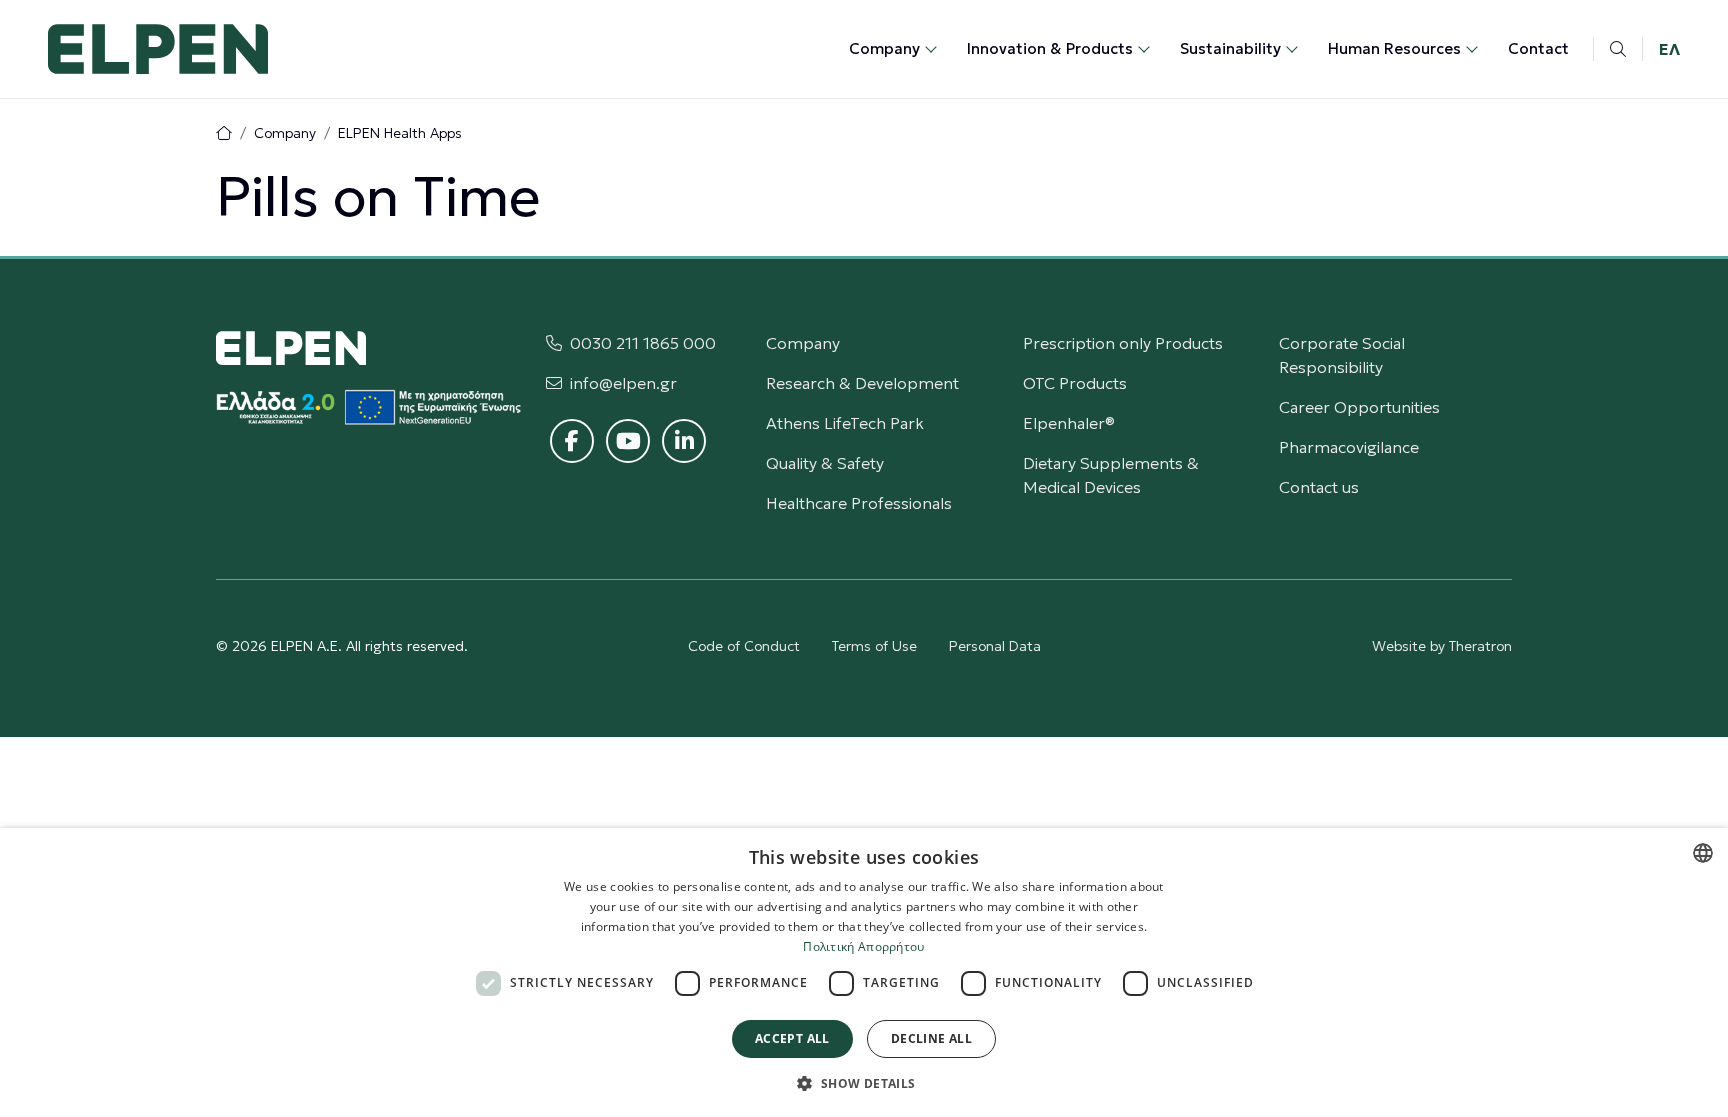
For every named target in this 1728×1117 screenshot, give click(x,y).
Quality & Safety (825, 463)
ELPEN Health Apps (400, 133)
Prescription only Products (1123, 343)
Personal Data (995, 646)
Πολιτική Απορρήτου (863, 946)
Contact (1538, 48)
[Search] (1618, 49)
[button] (863, 1083)
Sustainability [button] (1230, 48)
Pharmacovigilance (1349, 447)
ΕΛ (1669, 49)
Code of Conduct (744, 646)
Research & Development (862, 383)
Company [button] (884, 48)
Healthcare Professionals (859, 503)
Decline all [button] (931, 1038)
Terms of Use (874, 646)
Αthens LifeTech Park (845, 423)
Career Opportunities (1359, 407)
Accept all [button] (792, 1038)
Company (285, 133)
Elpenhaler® (1069, 423)
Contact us (1319, 487)
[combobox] (1703, 853)
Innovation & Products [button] (1050, 48)
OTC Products (1075, 383)
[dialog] (864, 972)
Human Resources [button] (1394, 48)
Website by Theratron (1442, 646)
